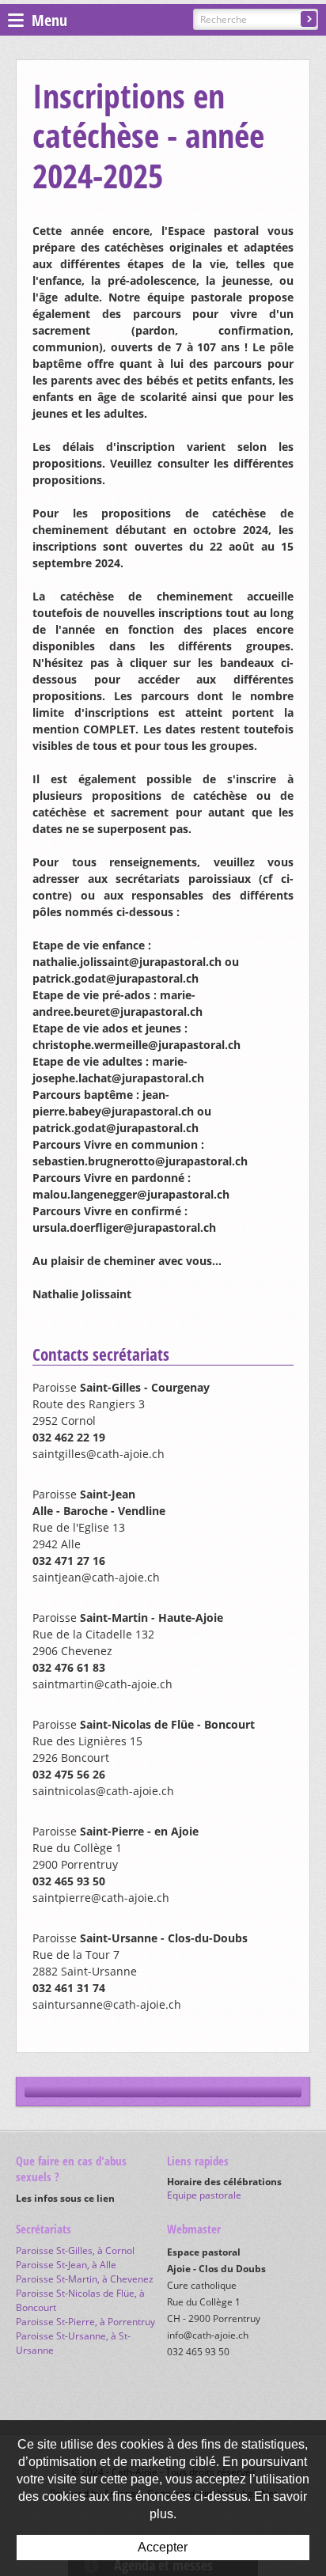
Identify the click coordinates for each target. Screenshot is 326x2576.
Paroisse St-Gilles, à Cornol (75, 2250)
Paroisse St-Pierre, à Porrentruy (85, 2322)
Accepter (163, 2547)
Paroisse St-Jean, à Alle (66, 2265)
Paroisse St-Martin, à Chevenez (85, 2279)
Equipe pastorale (204, 2195)
